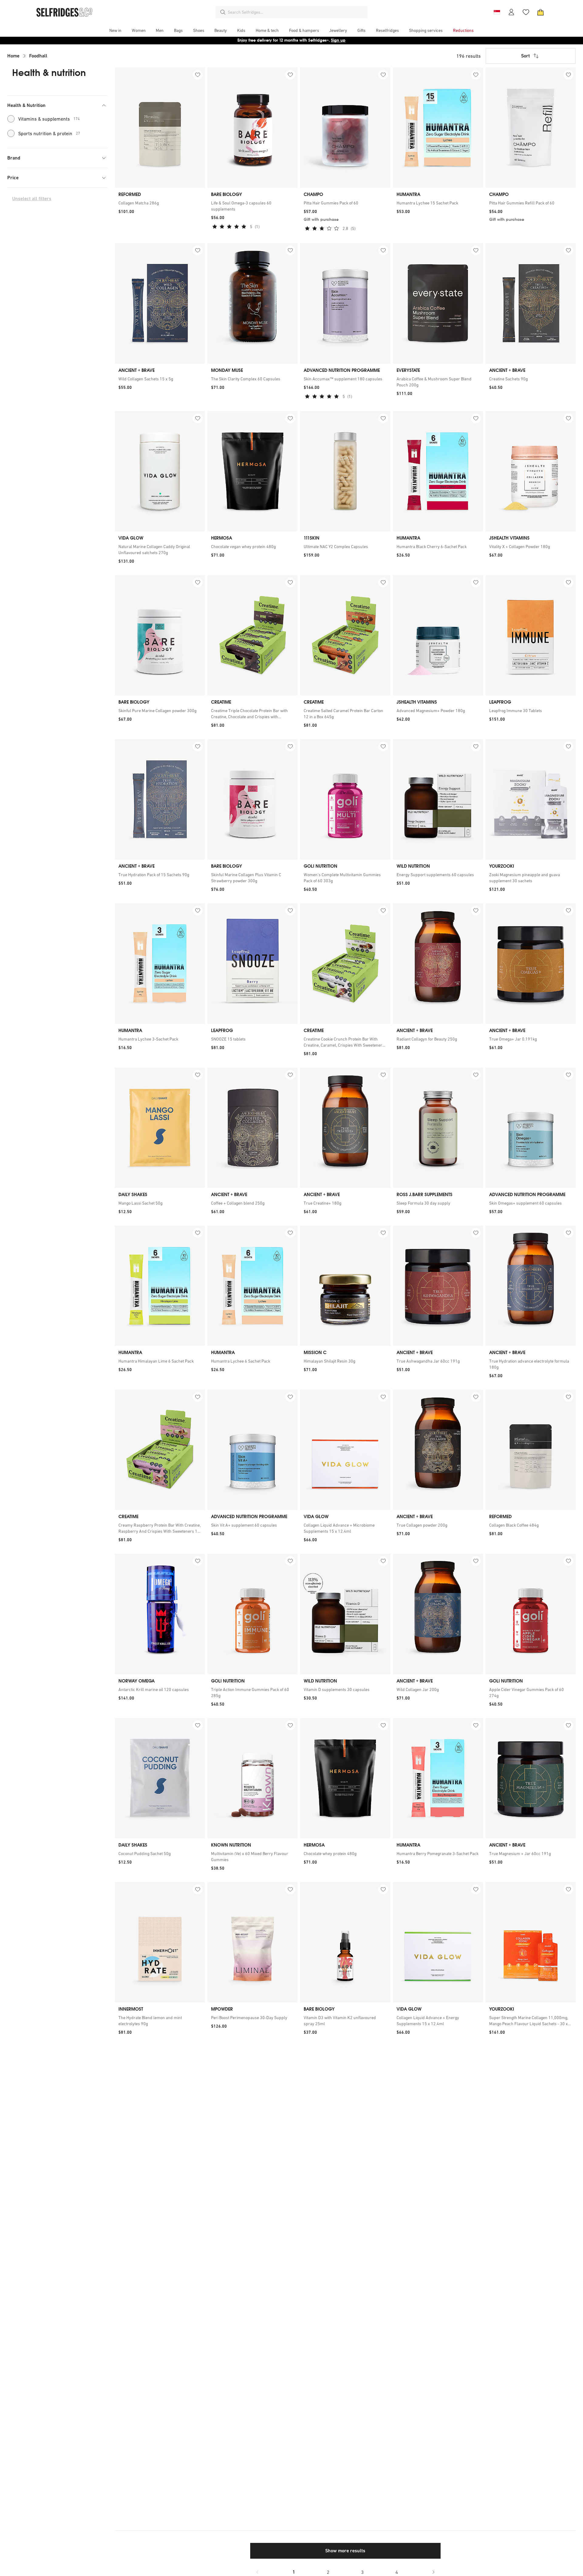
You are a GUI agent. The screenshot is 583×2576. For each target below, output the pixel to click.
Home (13, 56)
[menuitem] (115, 30)
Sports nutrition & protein (49, 133)
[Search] (223, 12)
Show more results (345, 2551)
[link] (160, 203)
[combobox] (296, 12)
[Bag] (540, 12)
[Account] (511, 12)
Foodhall (38, 56)
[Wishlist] (526, 12)
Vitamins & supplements (49, 119)
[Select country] (497, 12)
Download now (327, 40)
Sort (525, 56)
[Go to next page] (433, 2572)
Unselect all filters (32, 199)
